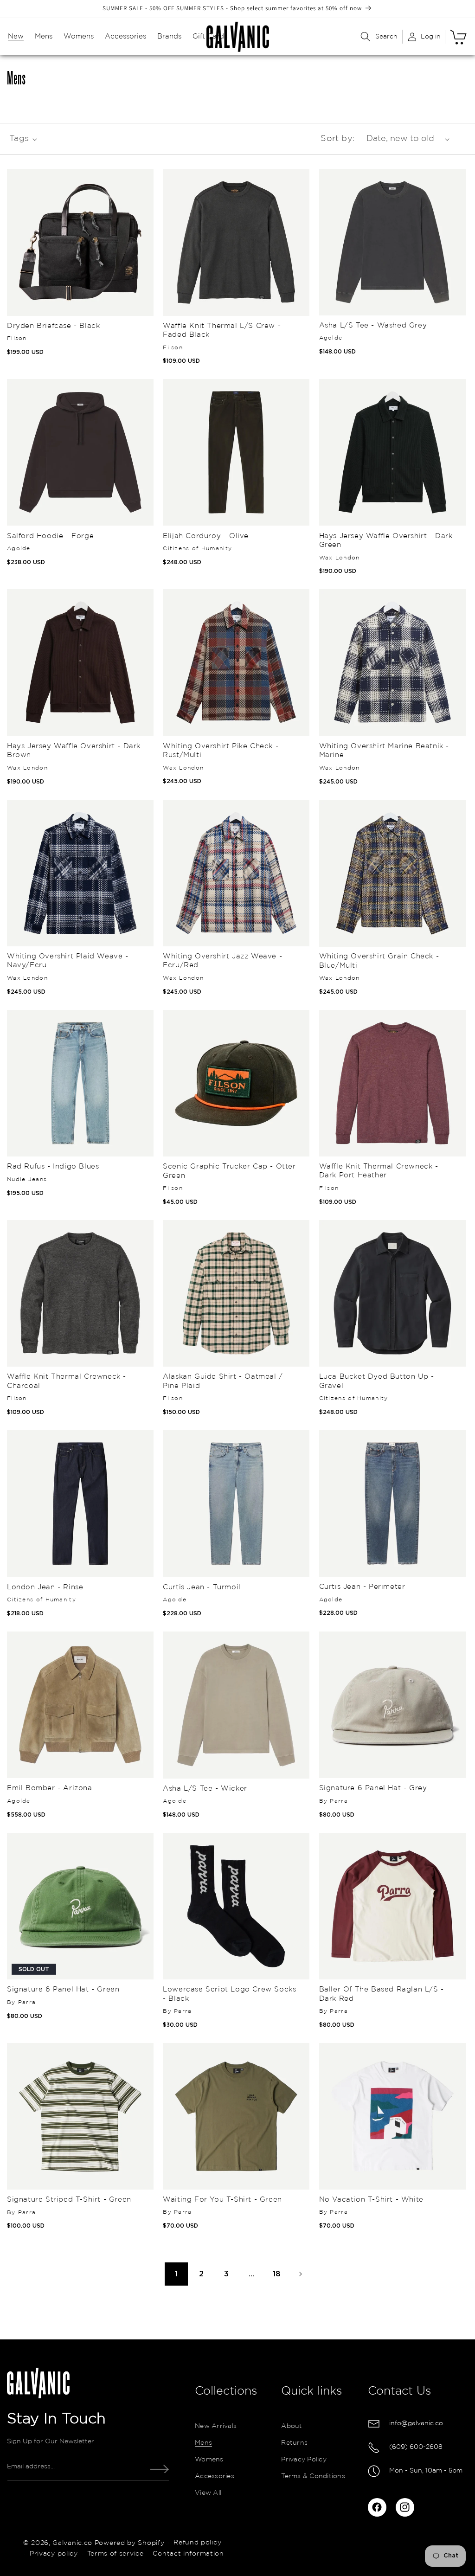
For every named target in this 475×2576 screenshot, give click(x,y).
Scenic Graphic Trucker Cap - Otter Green (229, 1171)
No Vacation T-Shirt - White (371, 2200)
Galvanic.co (72, 2543)
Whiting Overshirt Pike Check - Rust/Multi (221, 751)
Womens (209, 2460)
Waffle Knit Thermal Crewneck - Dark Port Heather (379, 1171)
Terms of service (116, 2554)
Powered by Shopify (130, 2543)
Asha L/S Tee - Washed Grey (373, 325)
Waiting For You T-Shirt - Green (222, 2200)
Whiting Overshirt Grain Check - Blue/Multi (379, 961)
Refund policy (197, 2543)
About (292, 2426)
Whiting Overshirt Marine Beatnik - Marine (384, 751)
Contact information (188, 2554)
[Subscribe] (160, 2469)
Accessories (215, 2476)
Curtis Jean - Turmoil (202, 1587)
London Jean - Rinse (45, 1587)
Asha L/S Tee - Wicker (205, 1789)
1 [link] (176, 2274)
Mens (203, 2443)
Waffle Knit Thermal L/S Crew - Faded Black (222, 331)
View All (208, 2493)
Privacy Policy (304, 2460)
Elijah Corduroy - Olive (206, 536)
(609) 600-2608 (416, 2447)
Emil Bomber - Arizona (50, 1788)
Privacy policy (54, 2554)
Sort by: (337, 139)
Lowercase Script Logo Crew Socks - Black (229, 1994)
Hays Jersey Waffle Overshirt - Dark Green (386, 541)
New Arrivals (216, 2426)
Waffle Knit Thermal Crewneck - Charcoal (67, 1381)
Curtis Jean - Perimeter (362, 1587)
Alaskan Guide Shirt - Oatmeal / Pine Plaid (223, 1381)
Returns (294, 2443)
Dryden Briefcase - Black (53, 326)
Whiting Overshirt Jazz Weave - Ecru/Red (222, 961)
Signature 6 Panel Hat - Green (63, 1989)
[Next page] (300, 2274)
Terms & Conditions (313, 2476)
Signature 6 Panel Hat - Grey (373, 1788)
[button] (16, 37)
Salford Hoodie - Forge (50, 536)
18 (277, 2274)
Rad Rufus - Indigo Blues (53, 1166)
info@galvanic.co (416, 2423)
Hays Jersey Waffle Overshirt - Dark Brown (74, 751)
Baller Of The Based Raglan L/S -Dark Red (382, 1994)
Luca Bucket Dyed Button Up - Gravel (377, 1381)
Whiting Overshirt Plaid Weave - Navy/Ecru (68, 961)
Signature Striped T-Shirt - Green (69, 2200)
